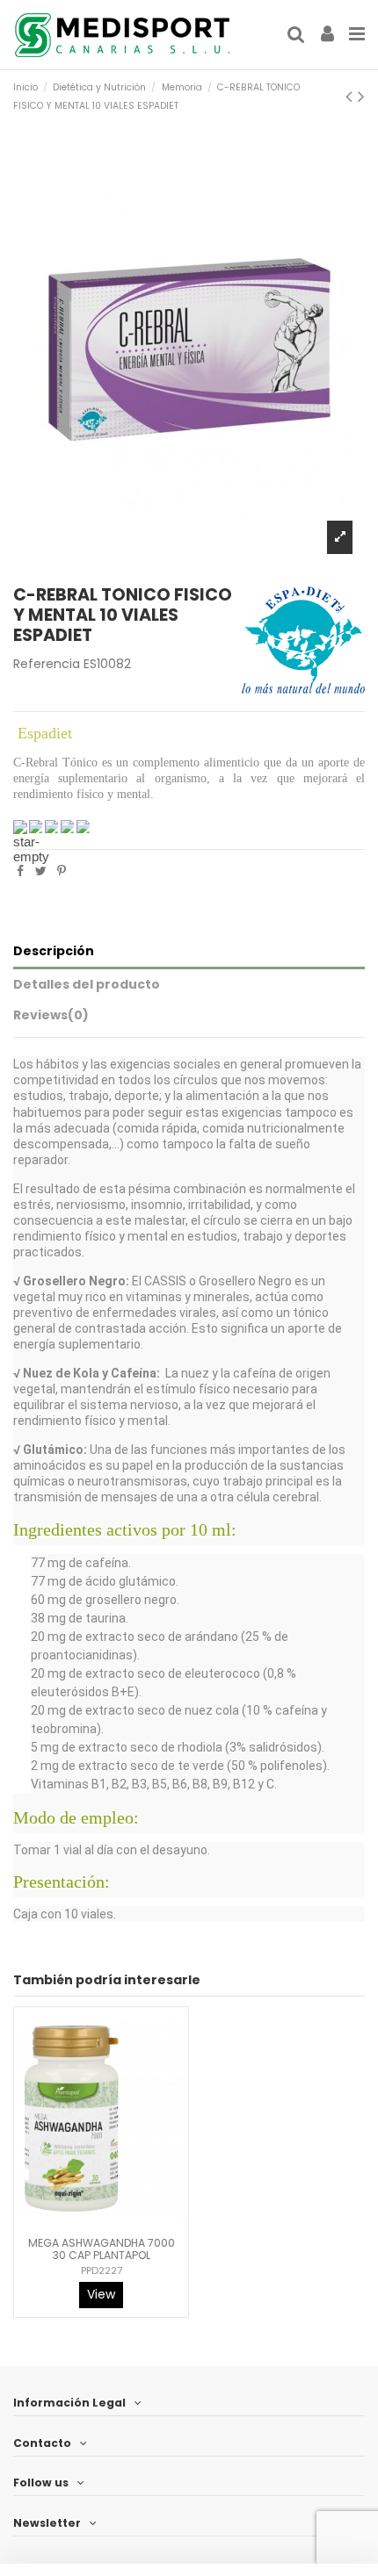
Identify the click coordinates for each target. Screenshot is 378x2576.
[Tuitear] (41, 871)
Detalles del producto (87, 984)
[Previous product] (352, 96)
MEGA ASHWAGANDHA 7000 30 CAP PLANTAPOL (102, 2249)
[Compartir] (20, 871)
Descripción (54, 951)
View (101, 2294)
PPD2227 (102, 2270)
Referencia (47, 664)
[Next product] (361, 96)
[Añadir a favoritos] (89, 2223)
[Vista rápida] (113, 2223)
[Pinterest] (62, 871)
